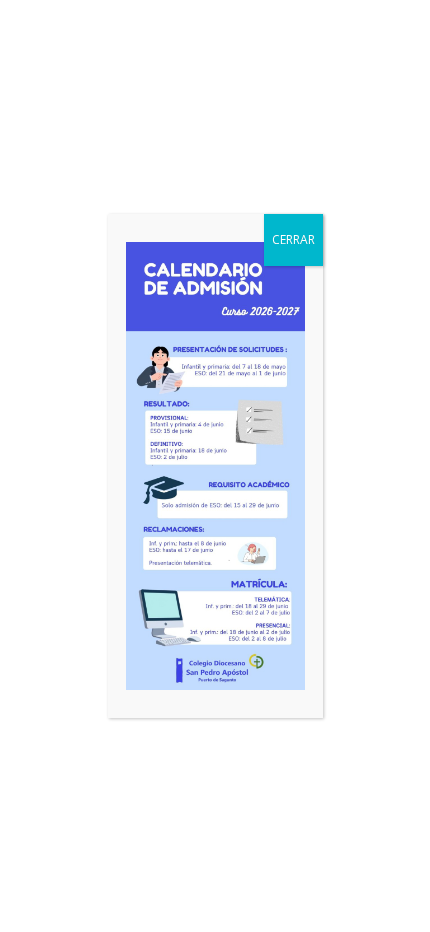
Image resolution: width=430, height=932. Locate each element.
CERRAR (293, 239)
